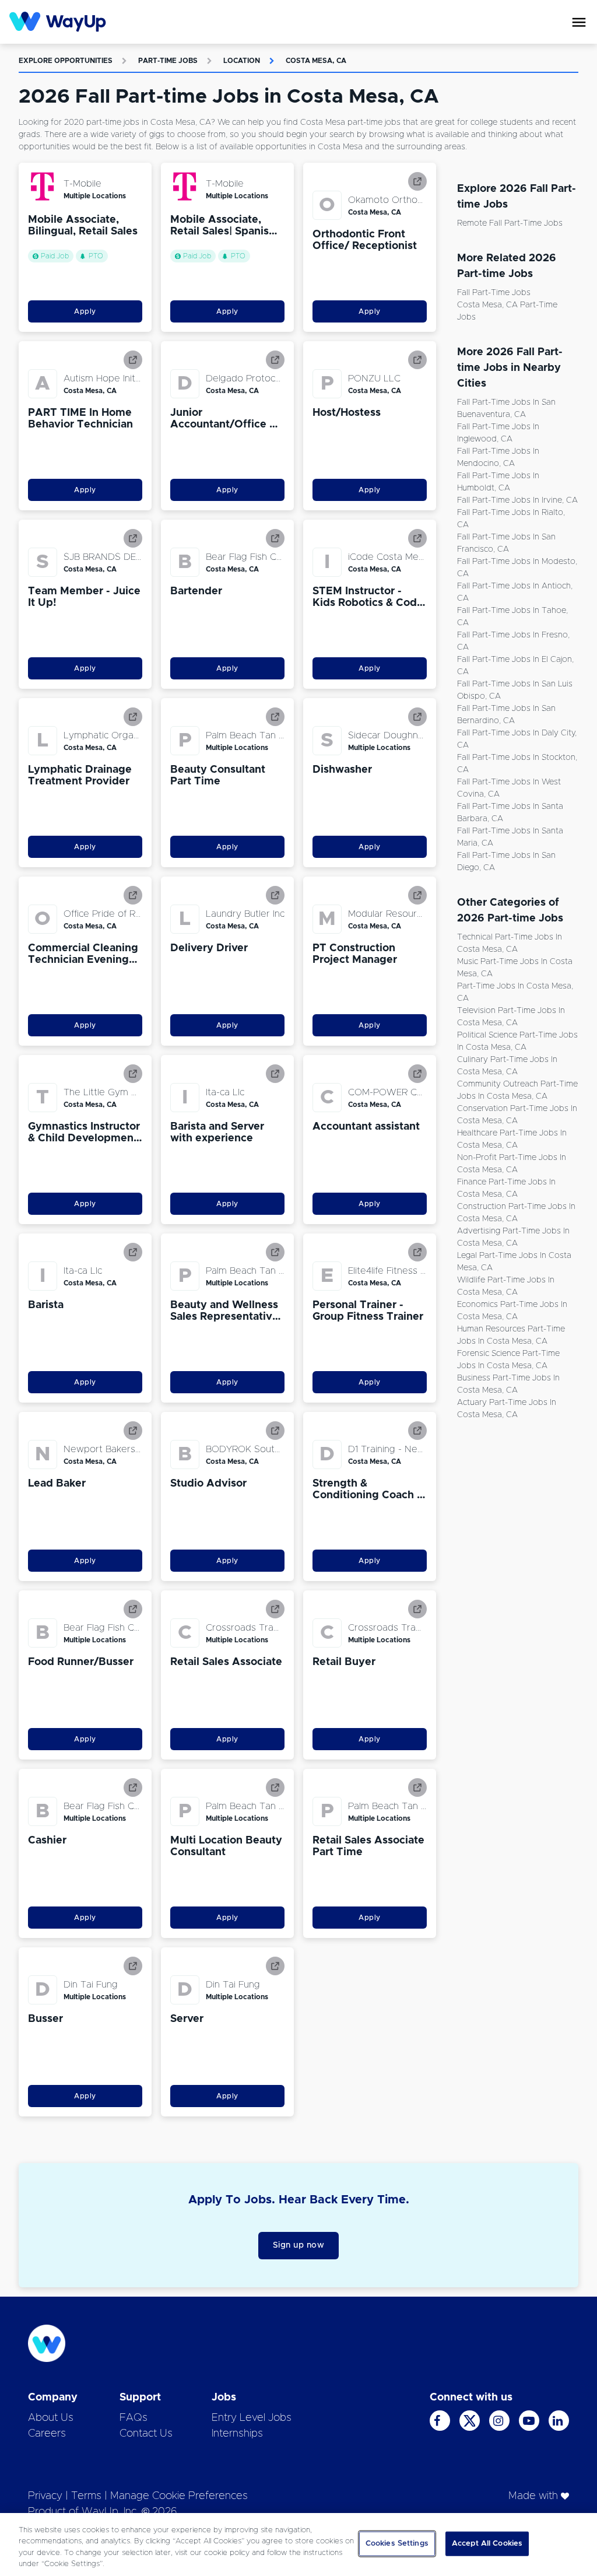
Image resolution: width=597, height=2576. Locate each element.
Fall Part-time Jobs (494, 293)
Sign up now (299, 2245)
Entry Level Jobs (252, 2418)
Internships (237, 2434)
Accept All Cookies (487, 2544)
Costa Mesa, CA (316, 61)
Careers (47, 2434)
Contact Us (146, 2434)
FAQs (134, 2418)
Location (242, 61)
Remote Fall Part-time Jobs (510, 223)
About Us (51, 2418)
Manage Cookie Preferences (179, 2496)
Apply (85, 311)
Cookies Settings (397, 2544)
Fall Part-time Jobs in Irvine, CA (517, 500)
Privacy (45, 2496)
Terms (86, 2496)
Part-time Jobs (168, 61)
